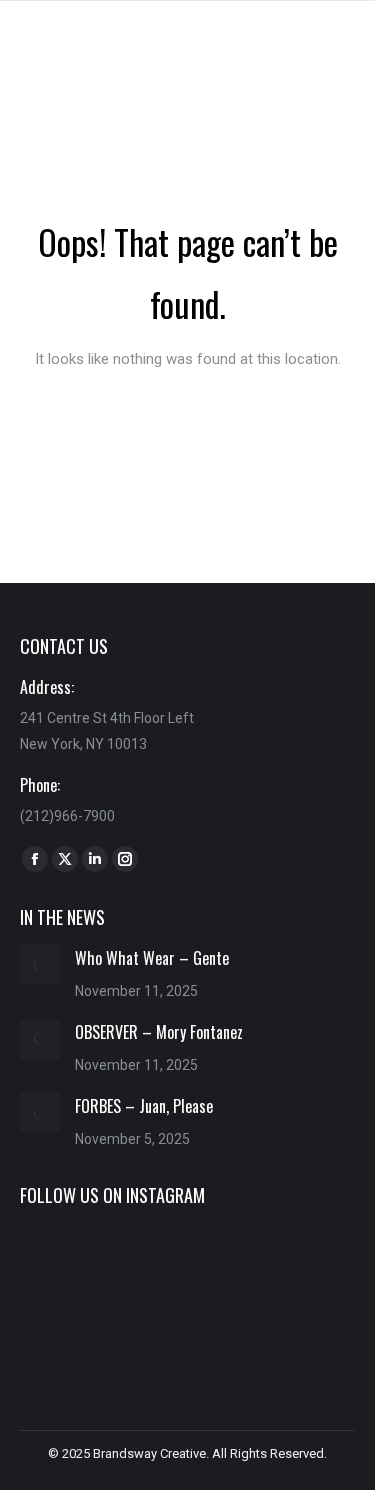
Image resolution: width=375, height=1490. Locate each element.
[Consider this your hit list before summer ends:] (302, 1264)
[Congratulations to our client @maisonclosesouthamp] (302, 1333)
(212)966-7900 (67, 816)
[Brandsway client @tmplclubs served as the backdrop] (72, 1333)
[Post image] (40, 965)
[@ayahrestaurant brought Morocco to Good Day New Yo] (187, 1333)
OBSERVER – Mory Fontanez (159, 1032)
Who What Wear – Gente (152, 958)
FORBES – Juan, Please (144, 1106)
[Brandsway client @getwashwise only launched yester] (187, 1264)
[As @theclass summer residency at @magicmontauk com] (72, 1264)
